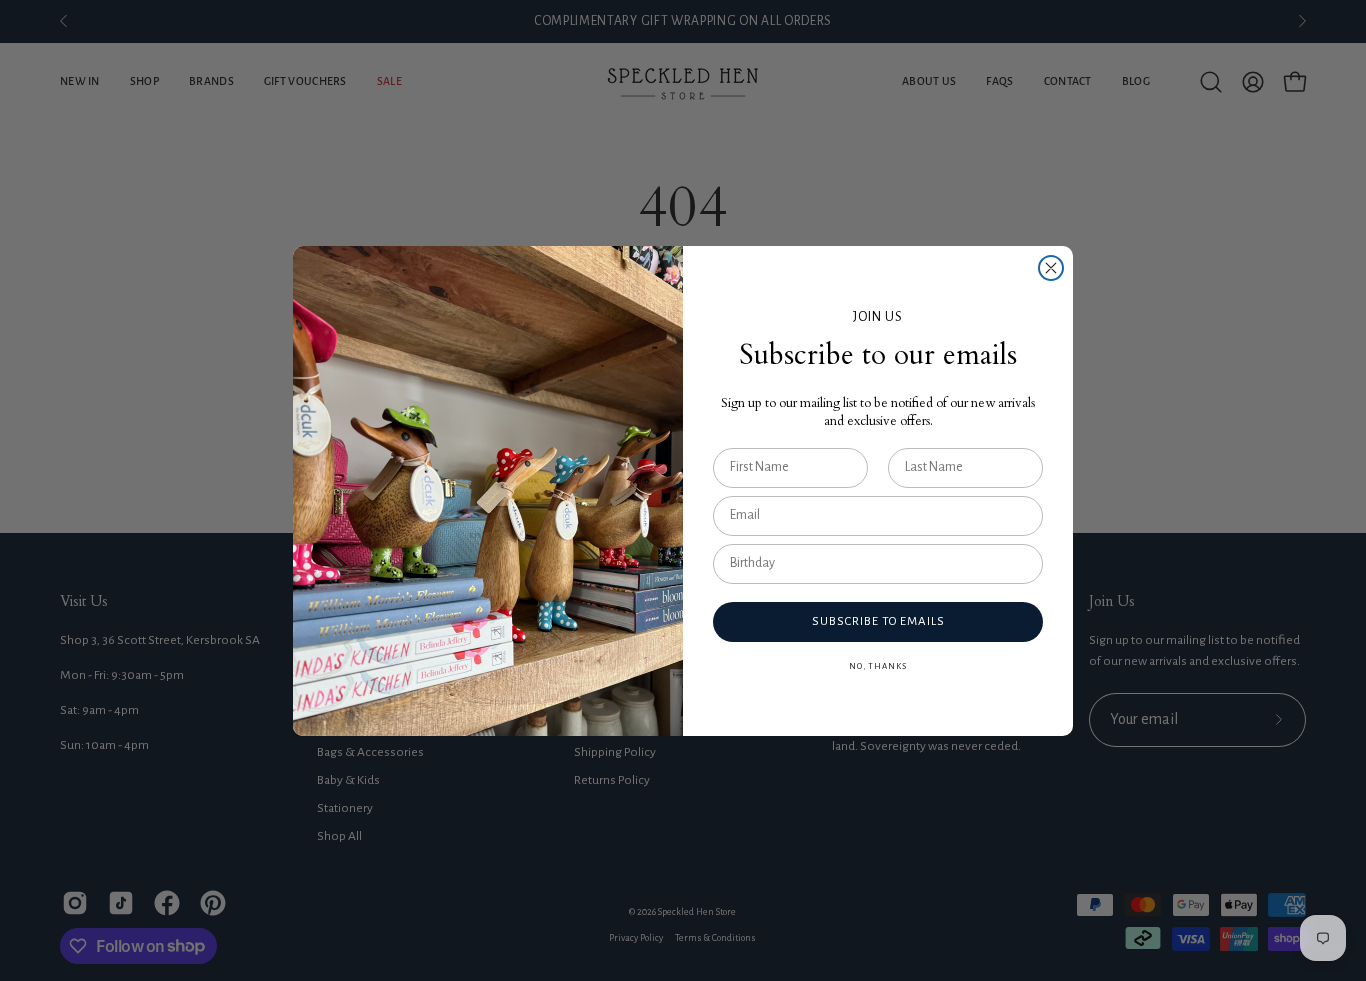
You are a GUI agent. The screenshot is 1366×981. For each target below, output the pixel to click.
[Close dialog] (1051, 268)
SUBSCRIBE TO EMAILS (878, 621)
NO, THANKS (878, 666)
